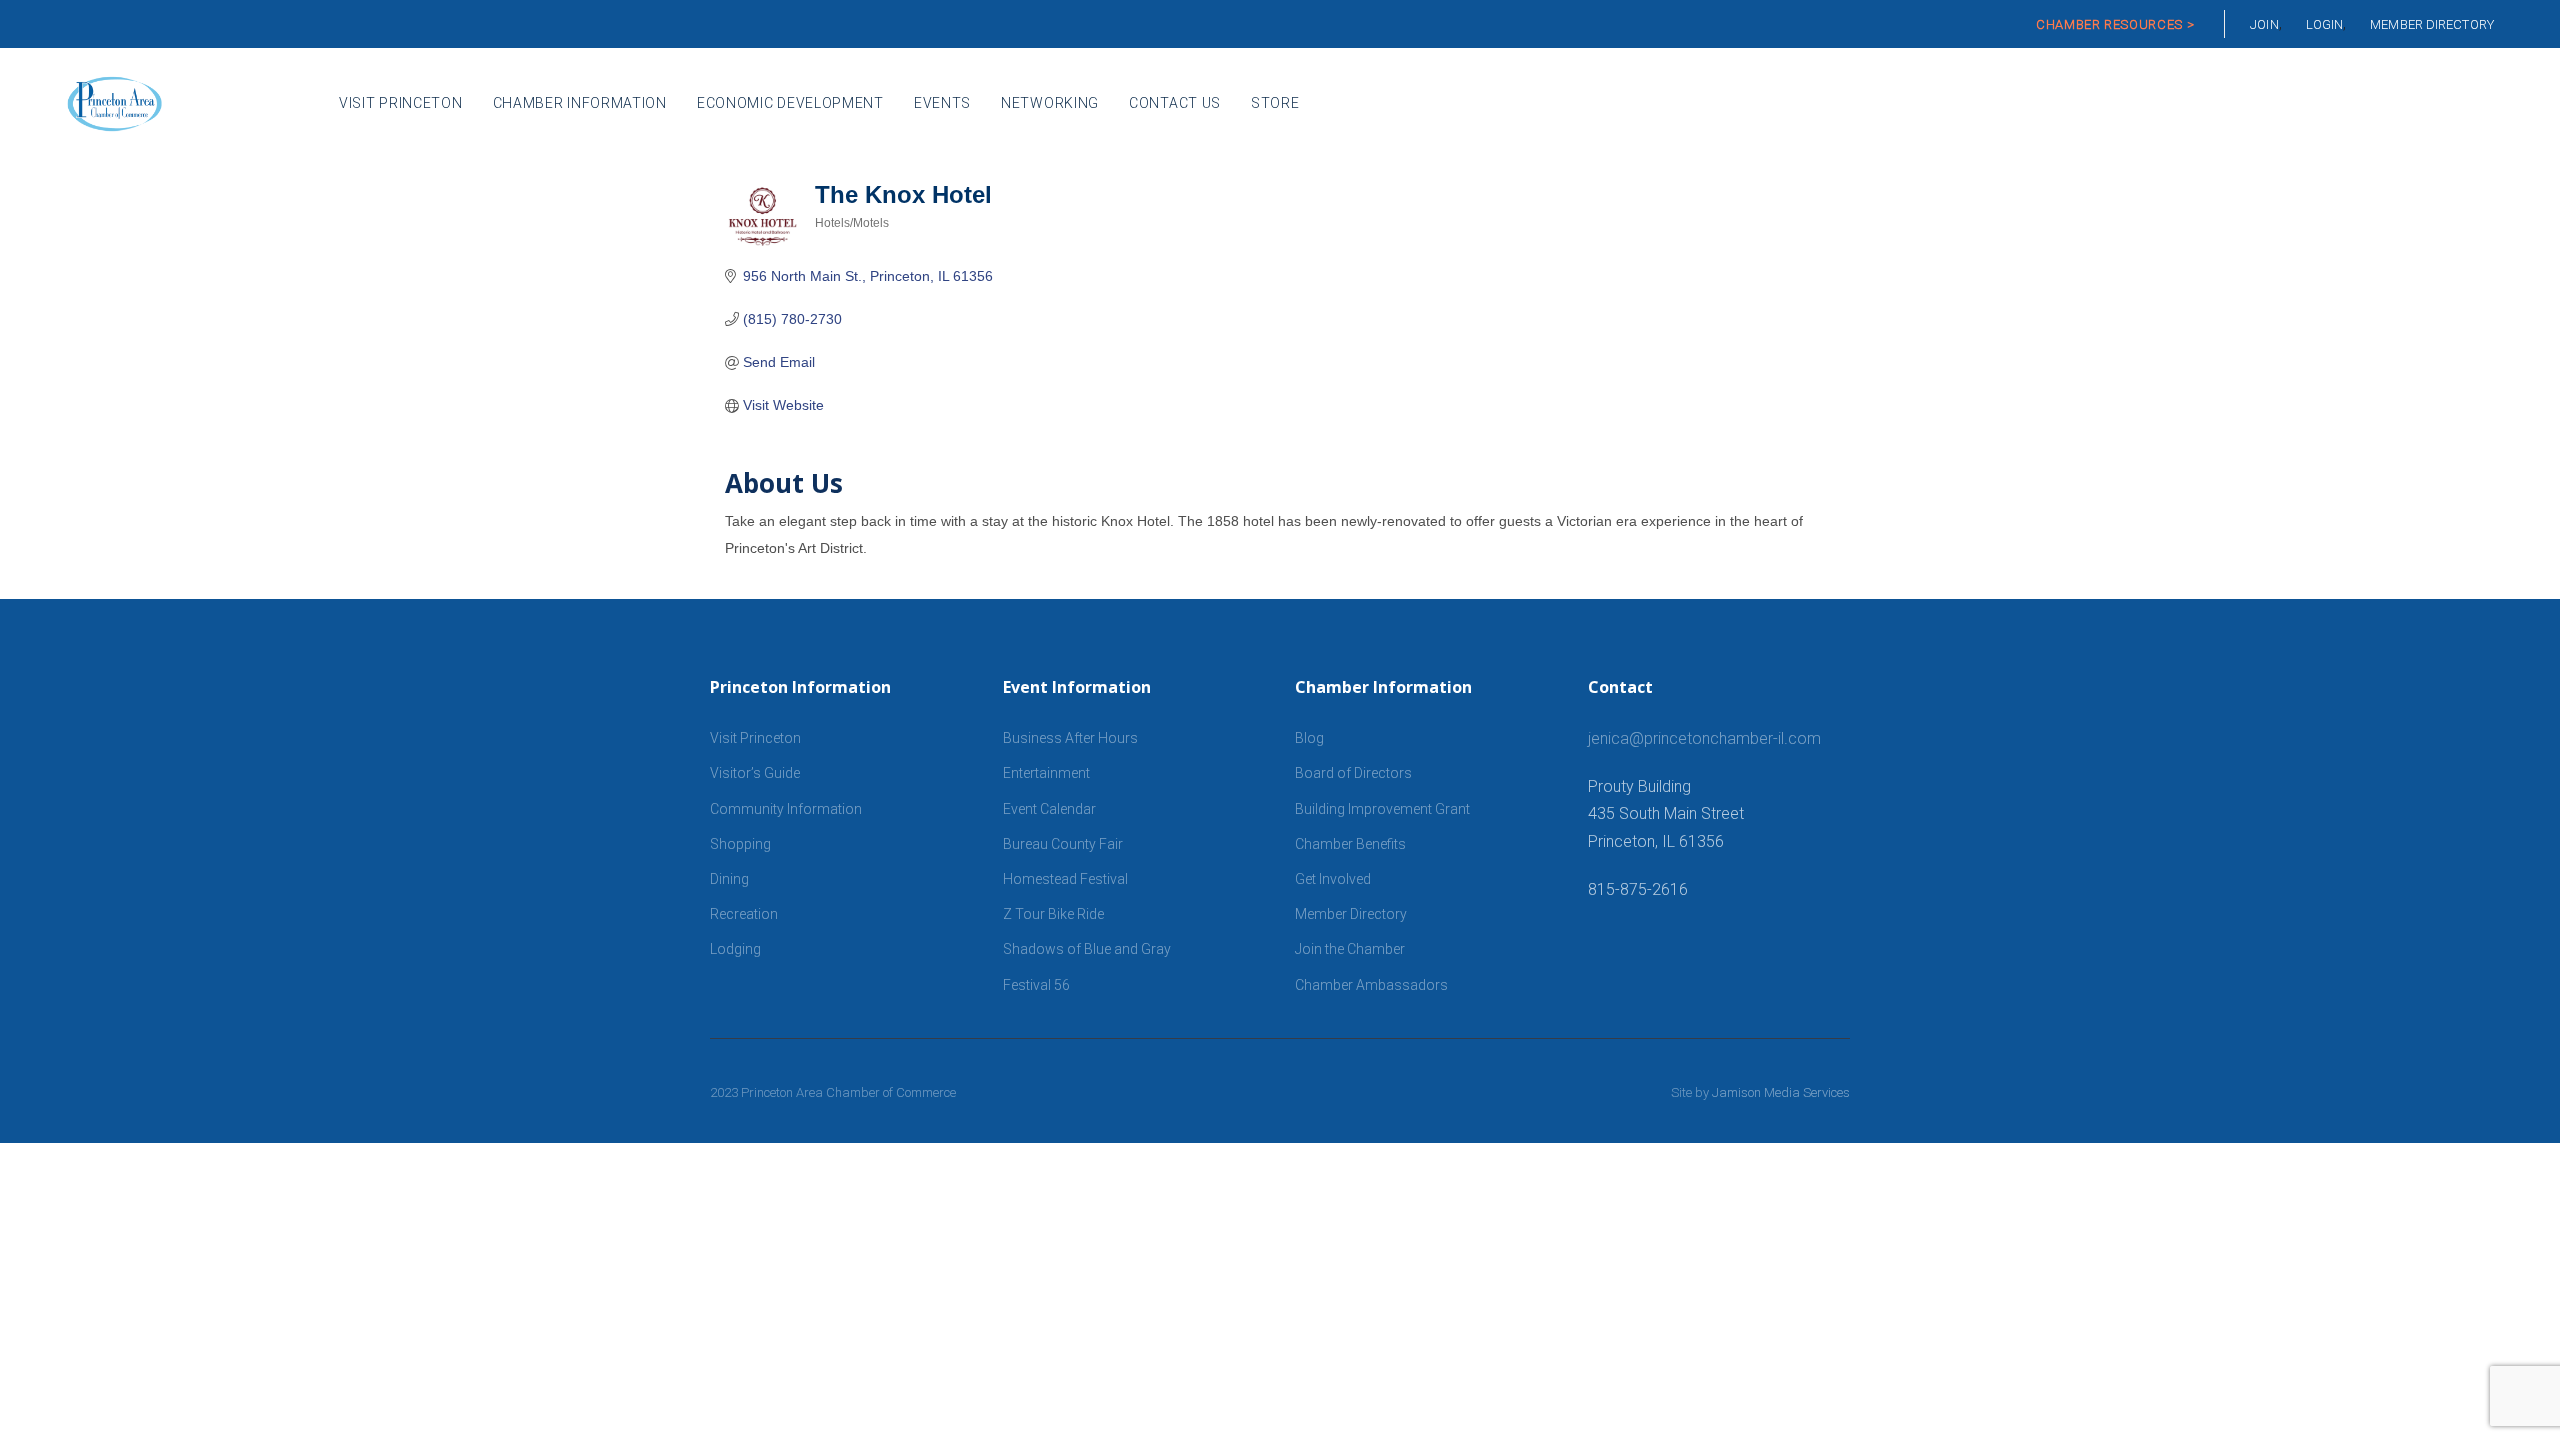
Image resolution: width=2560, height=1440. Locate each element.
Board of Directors (1353, 773)
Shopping (740, 844)
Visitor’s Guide (755, 773)
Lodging (735, 949)
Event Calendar (1049, 809)
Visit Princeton (755, 738)
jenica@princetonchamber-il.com (1704, 738)
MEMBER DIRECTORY (2432, 24)
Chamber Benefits (1350, 844)
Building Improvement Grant (1382, 809)
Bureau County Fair (1063, 844)
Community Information (786, 809)
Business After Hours (1070, 738)
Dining (729, 879)
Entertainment (1046, 773)
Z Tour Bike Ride (1053, 914)
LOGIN (2325, 24)
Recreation (744, 914)
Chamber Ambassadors (1371, 985)
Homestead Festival (1065, 879)
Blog (1309, 738)
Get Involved (1333, 879)
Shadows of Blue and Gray (1087, 949)
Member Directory (1351, 914)
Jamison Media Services (1781, 1092)
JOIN (2264, 24)
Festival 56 (1036, 985)
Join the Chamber (1350, 949)
